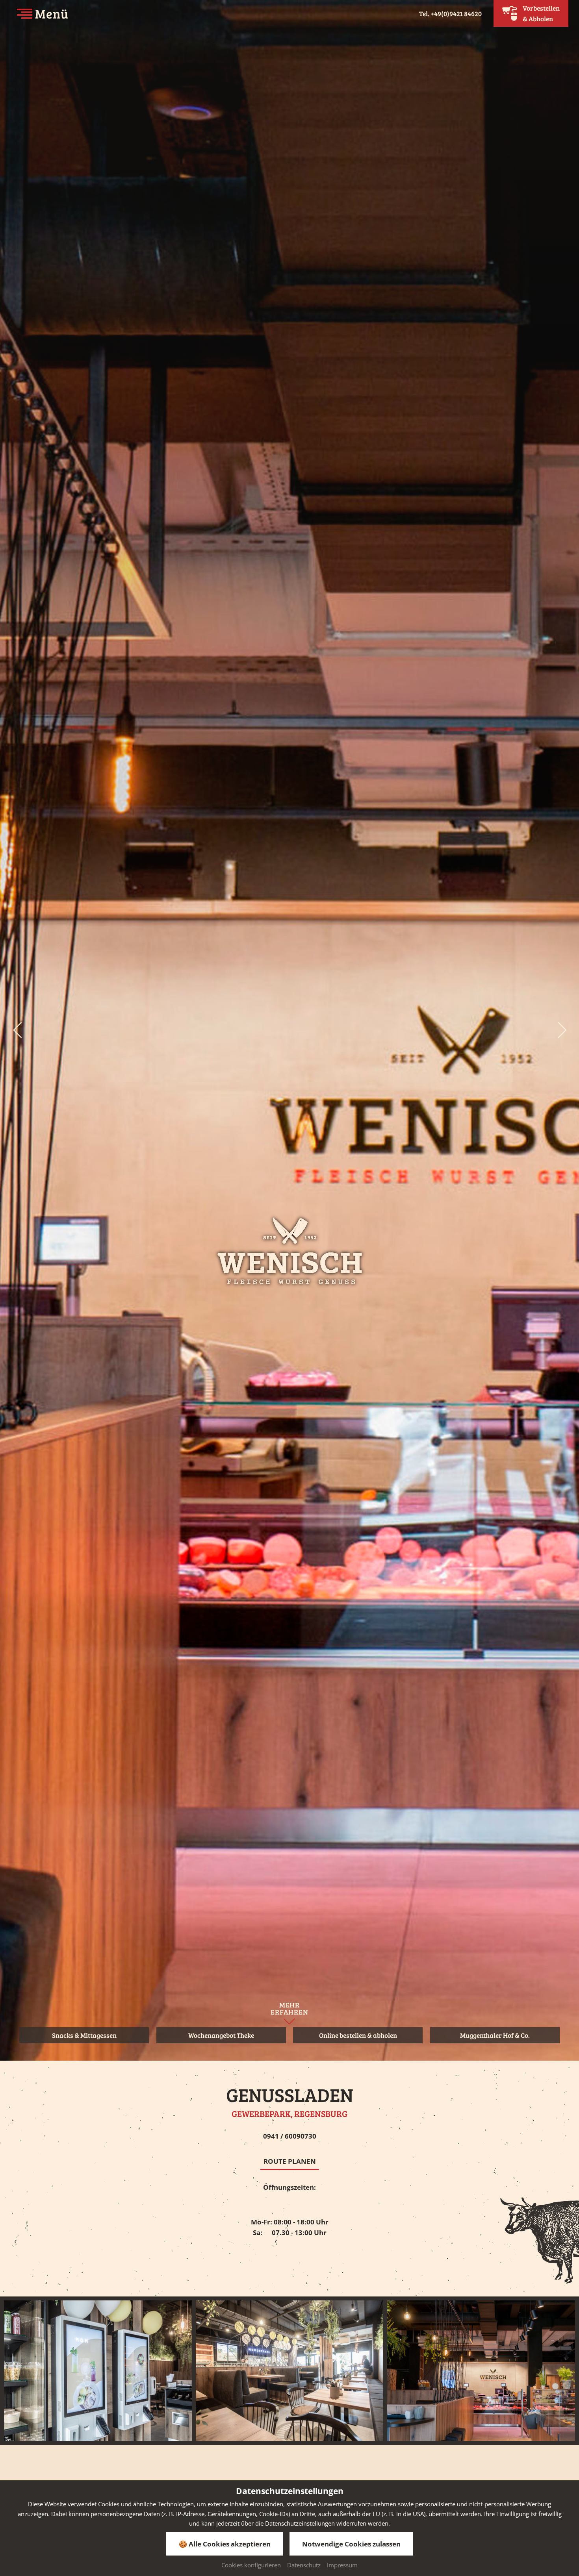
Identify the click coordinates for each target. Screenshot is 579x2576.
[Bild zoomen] (98, 2371)
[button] (17, 1030)
